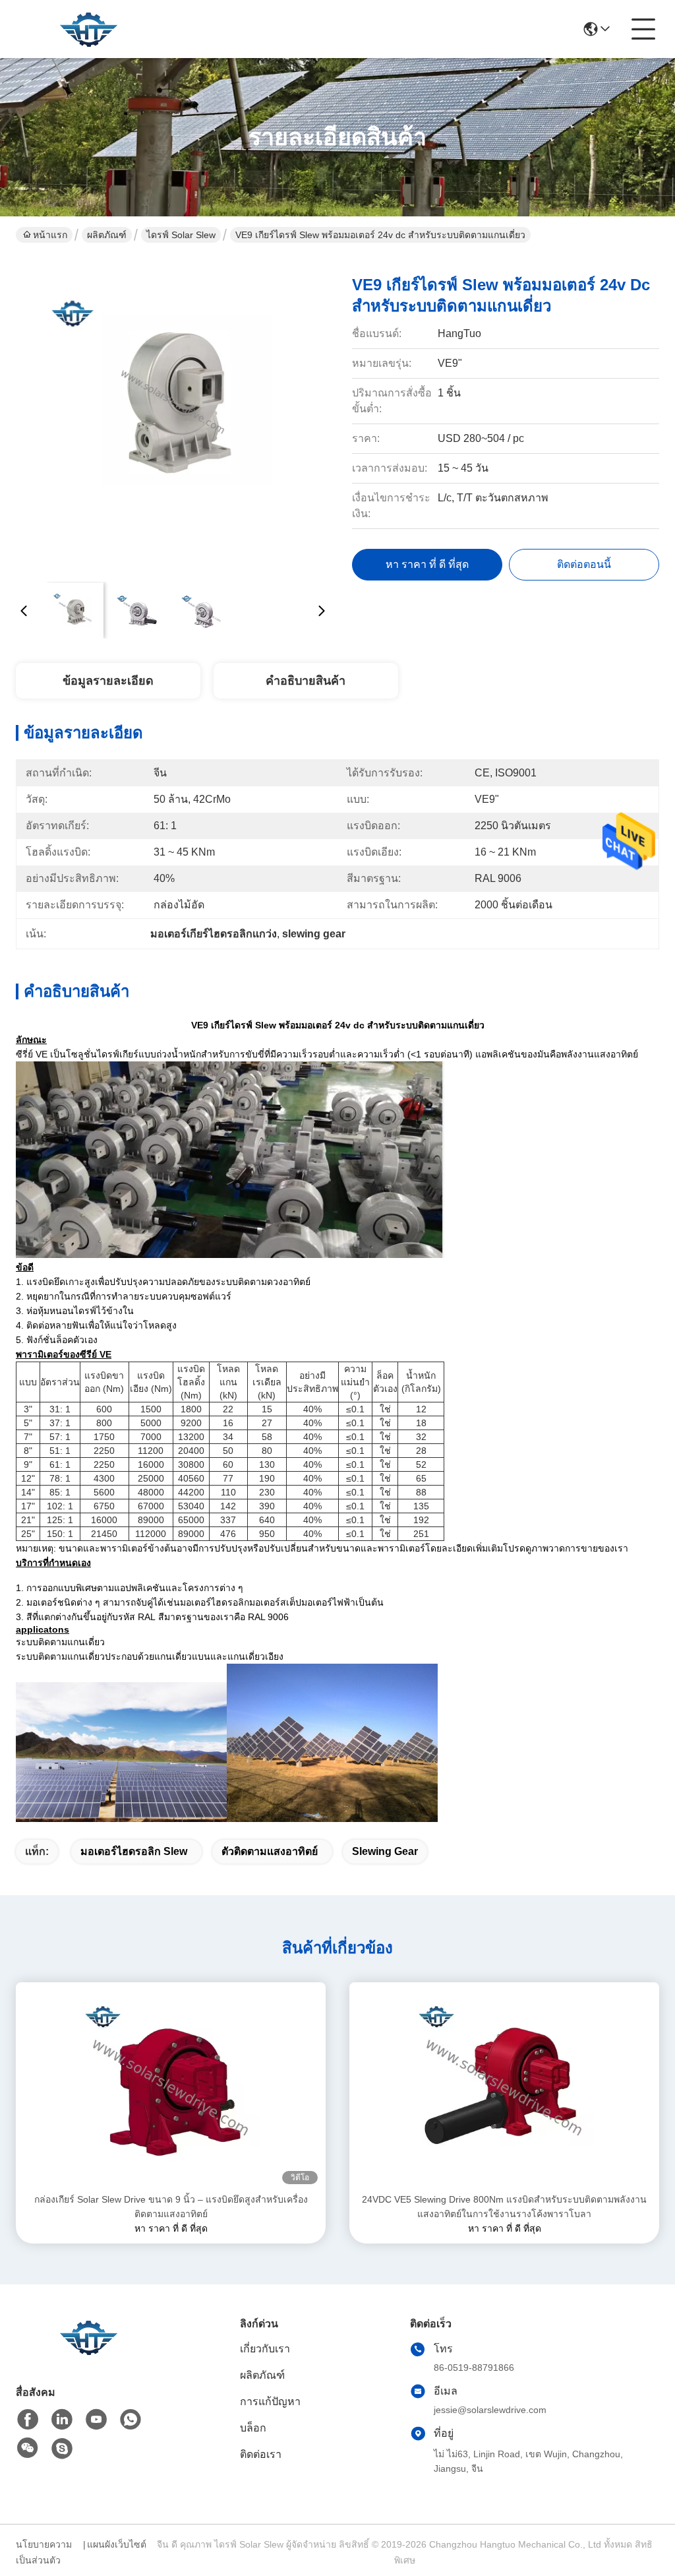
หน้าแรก (50, 235)
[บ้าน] (88, 2353)
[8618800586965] (131, 2420)
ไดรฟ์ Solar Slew (181, 235)
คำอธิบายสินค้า (306, 681)
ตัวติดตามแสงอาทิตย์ (270, 1851)
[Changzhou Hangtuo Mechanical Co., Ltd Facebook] (28, 2420)
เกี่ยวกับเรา (265, 2349)
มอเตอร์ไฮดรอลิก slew (134, 1851)
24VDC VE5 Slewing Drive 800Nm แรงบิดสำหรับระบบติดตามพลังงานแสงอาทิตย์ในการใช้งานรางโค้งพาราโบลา (504, 2207)
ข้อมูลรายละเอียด (108, 681)
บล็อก (253, 2428)
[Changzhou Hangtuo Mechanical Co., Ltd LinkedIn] (62, 2420)
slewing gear (385, 1851)
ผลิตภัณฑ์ (107, 235)
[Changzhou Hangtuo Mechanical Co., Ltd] (88, 29)
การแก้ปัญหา (270, 2402)
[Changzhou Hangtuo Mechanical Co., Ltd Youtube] (96, 2420)
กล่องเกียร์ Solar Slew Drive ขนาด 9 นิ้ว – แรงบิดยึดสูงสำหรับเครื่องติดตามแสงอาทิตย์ (171, 2207)
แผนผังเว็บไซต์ (117, 2544)
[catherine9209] (62, 2449)
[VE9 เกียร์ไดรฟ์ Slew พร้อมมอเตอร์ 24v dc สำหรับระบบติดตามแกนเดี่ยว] (173, 416)
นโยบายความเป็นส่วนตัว (44, 2552)
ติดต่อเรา (261, 2454)
